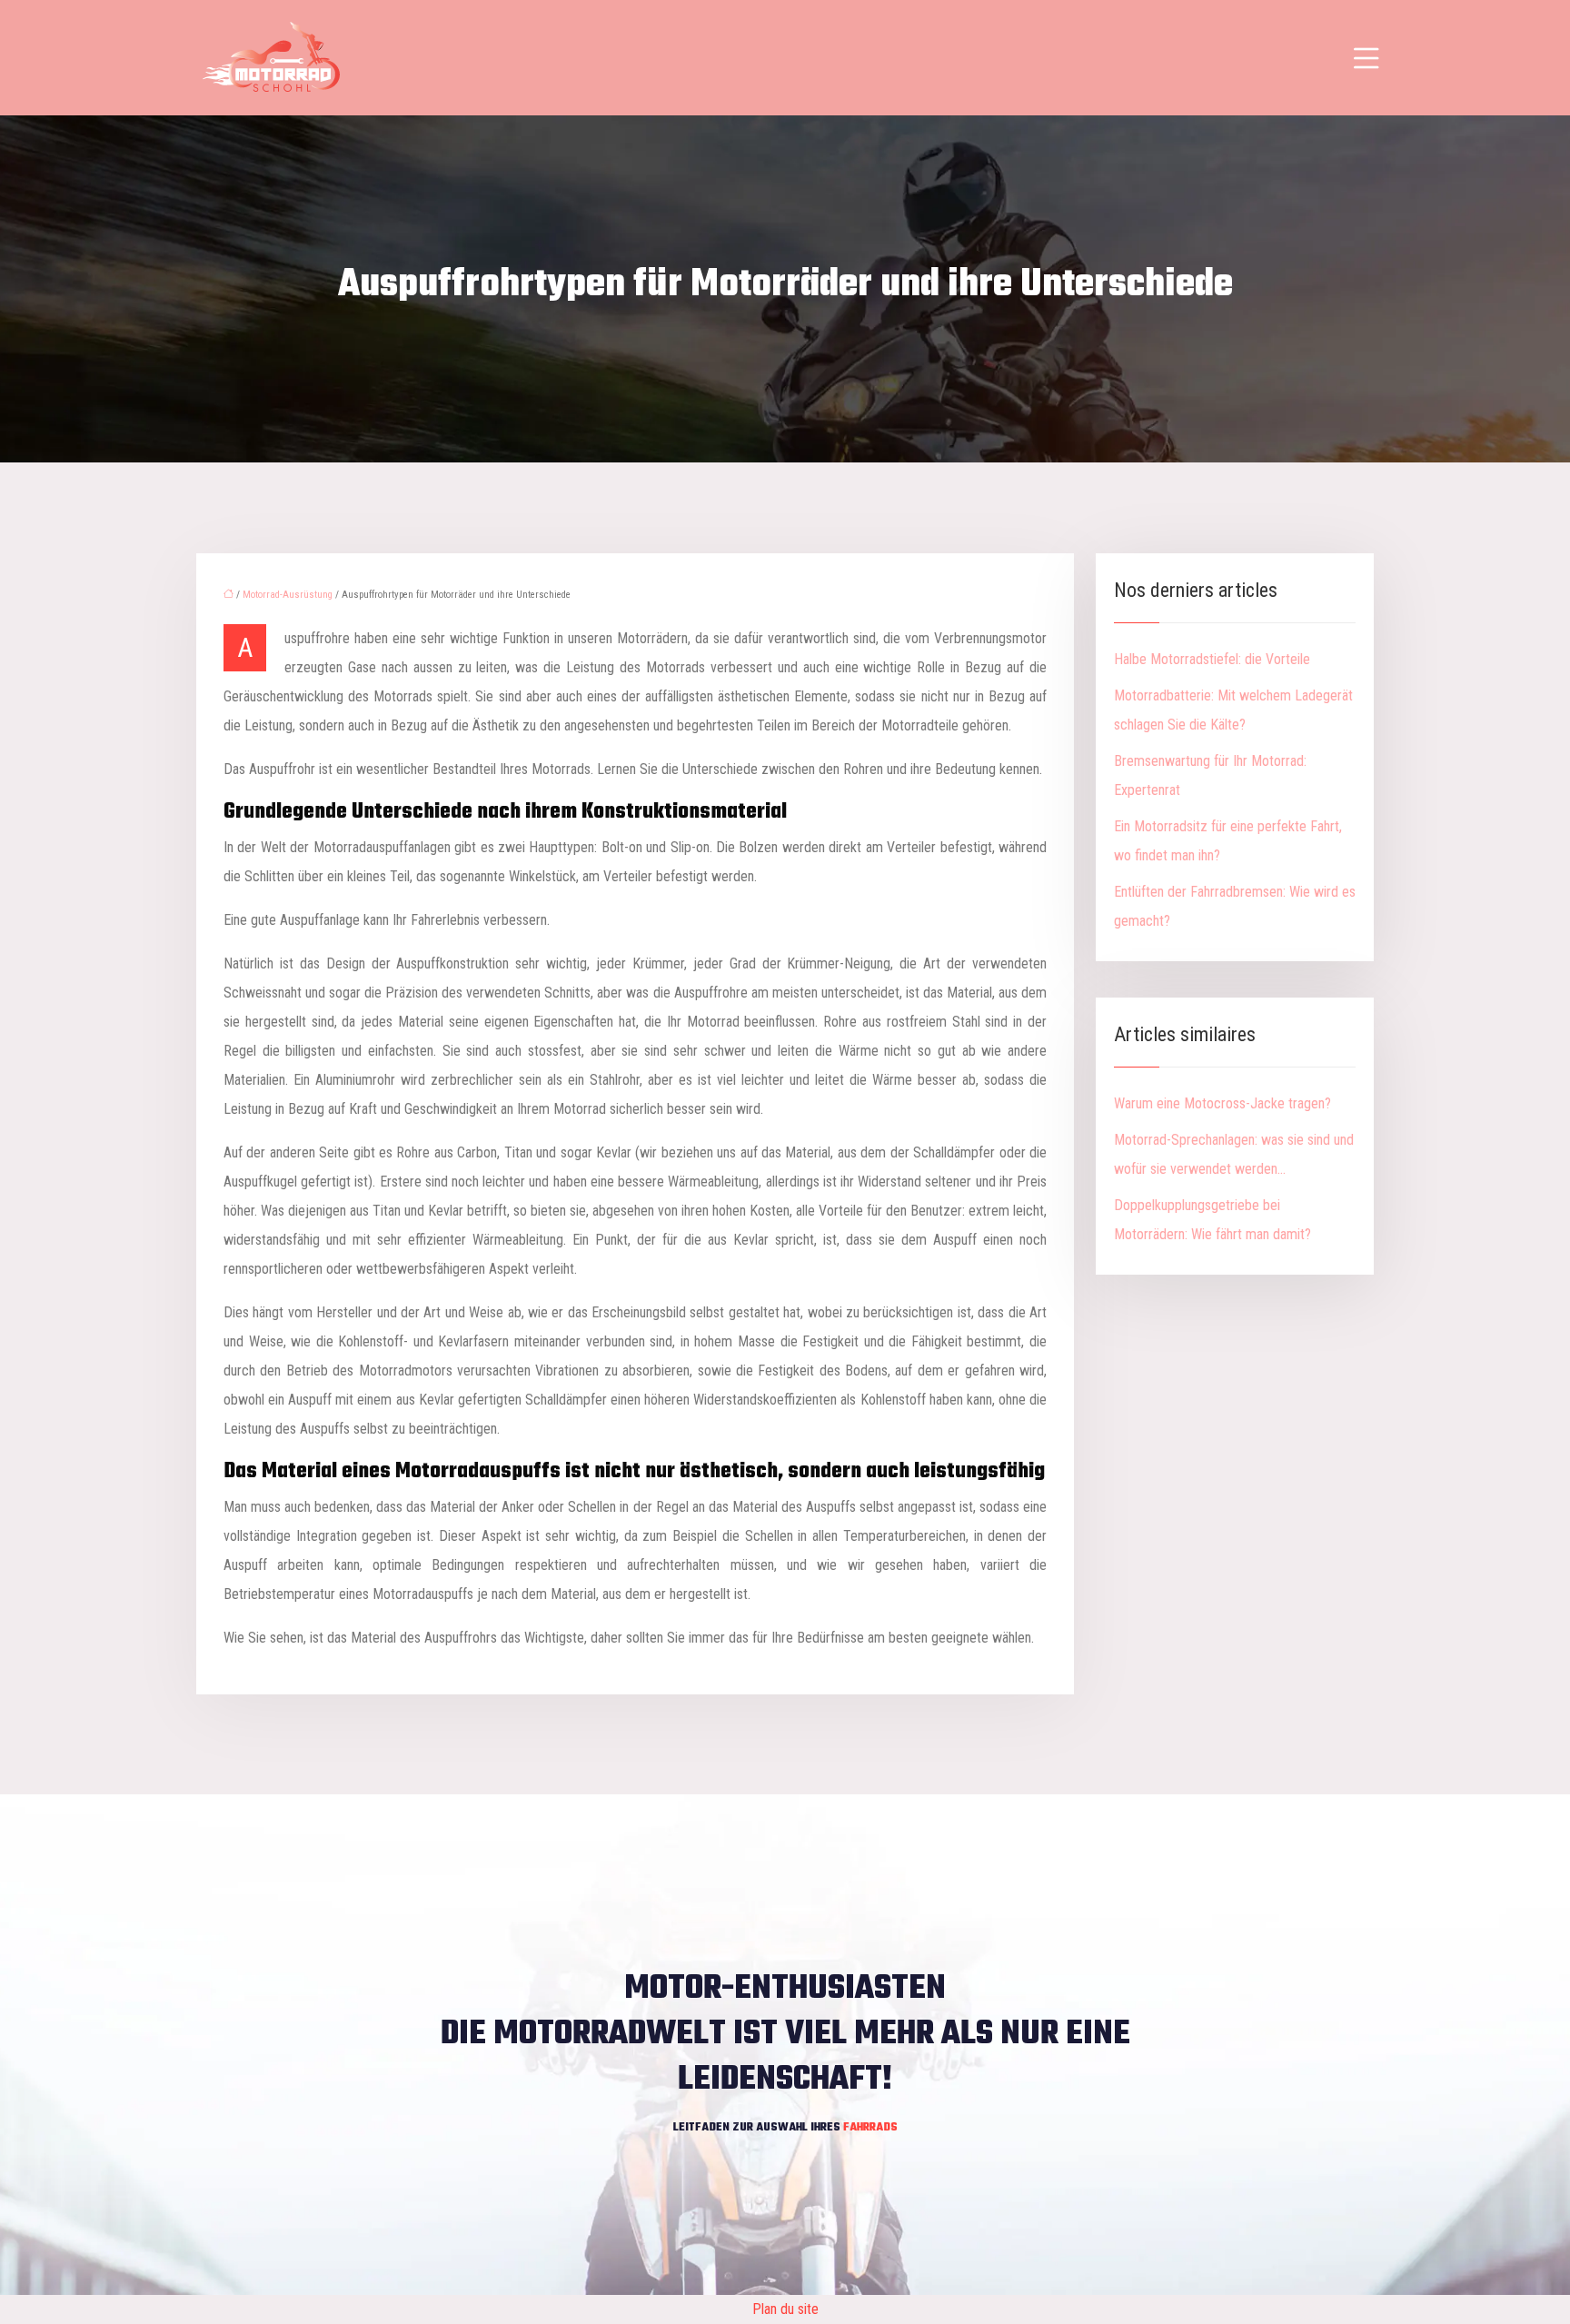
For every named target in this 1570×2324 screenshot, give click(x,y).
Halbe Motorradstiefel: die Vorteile (1212, 659)
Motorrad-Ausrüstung (288, 595)
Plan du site (785, 2309)
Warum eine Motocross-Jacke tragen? (1222, 1103)
